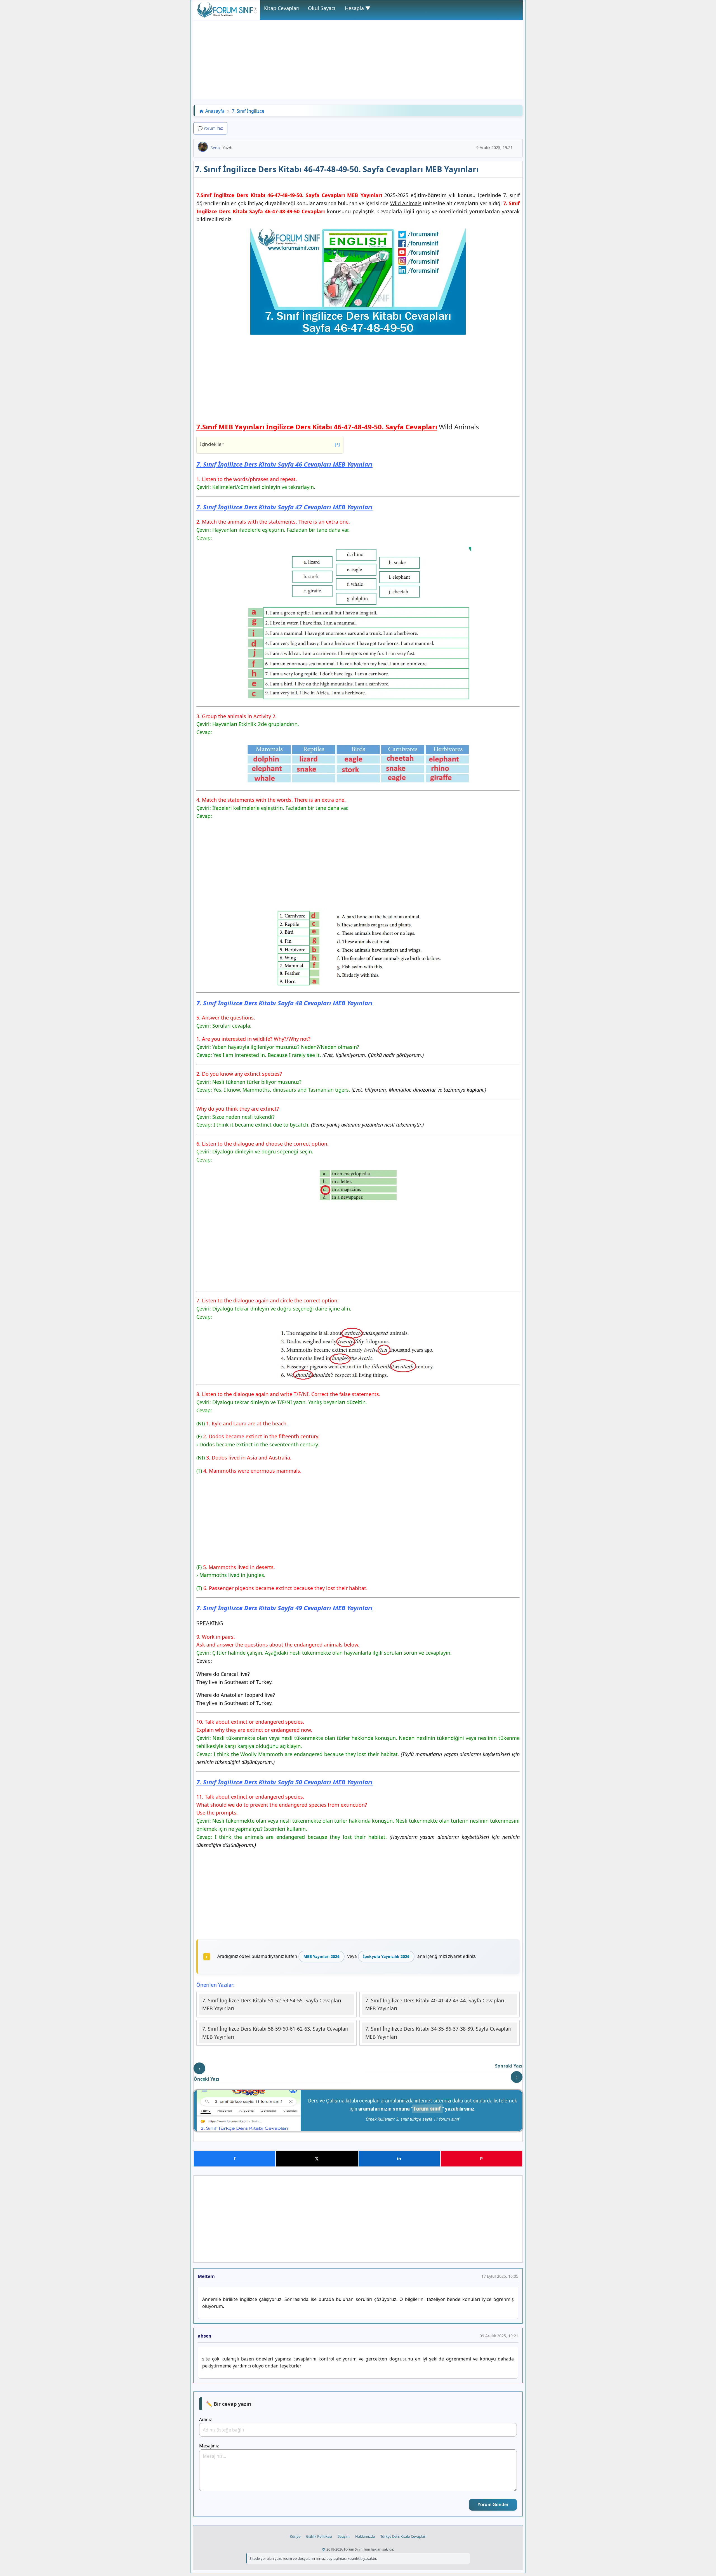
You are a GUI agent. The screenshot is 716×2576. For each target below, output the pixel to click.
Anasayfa (215, 111)
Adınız (206, 2419)
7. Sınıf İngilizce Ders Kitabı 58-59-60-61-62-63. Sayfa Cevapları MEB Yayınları (275, 2033)
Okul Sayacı (322, 8)
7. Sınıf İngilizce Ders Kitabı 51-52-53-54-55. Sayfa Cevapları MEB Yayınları (272, 2004)
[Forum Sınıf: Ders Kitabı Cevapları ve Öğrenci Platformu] (227, 16)
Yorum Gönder (493, 2505)
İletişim (344, 2536)
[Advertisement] (358, 60)
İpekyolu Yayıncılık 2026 (386, 1956)
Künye (295, 2536)
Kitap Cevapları (282, 8)
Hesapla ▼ (358, 8)
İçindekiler (270, 444)
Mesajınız (209, 2446)
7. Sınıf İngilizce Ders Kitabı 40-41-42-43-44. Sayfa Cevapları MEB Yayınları (435, 2004)
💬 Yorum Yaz (210, 128)
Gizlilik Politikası (319, 2536)
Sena (215, 148)
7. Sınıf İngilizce (248, 111)
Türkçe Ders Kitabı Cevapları (403, 2536)
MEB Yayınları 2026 (322, 1956)
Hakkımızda (365, 2536)
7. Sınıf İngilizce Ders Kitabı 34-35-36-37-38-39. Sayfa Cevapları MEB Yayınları (438, 2033)
